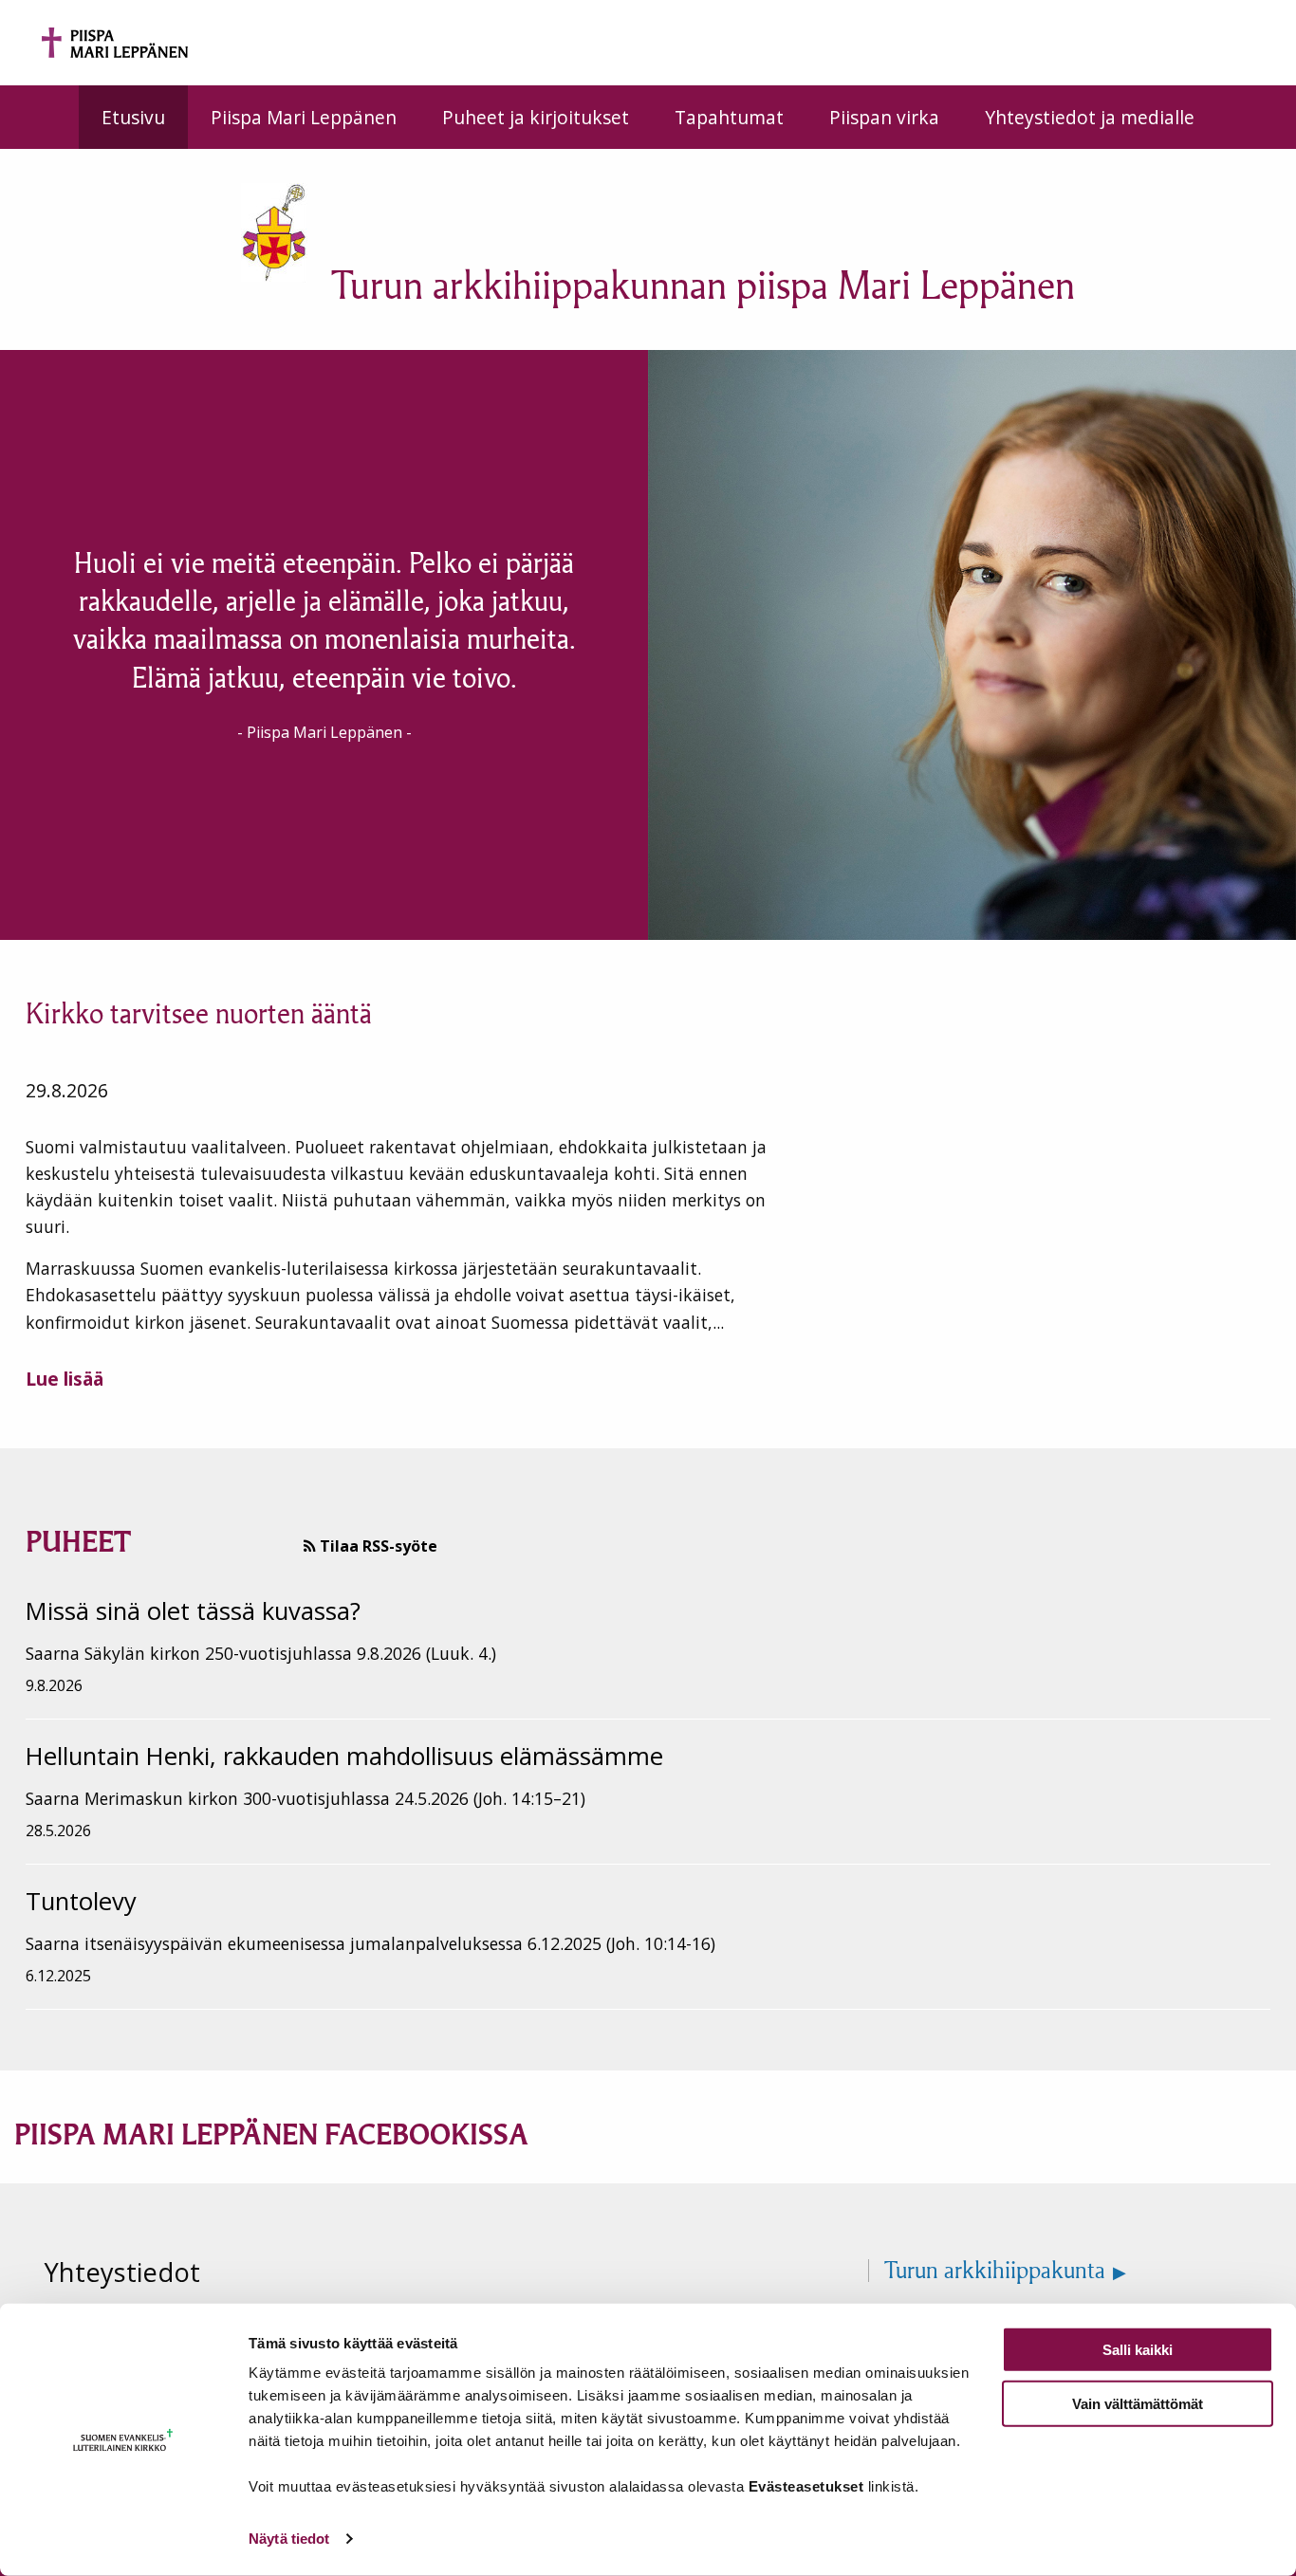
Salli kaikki (1138, 2350)
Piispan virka (884, 117)
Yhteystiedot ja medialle (1090, 117)
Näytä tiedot (289, 2539)
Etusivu (133, 117)
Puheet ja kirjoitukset (536, 117)
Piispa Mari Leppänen (304, 117)
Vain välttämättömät (1138, 2403)
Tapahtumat (729, 117)
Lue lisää (65, 1379)
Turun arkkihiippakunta (995, 2271)
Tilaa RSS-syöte (377, 1546)
